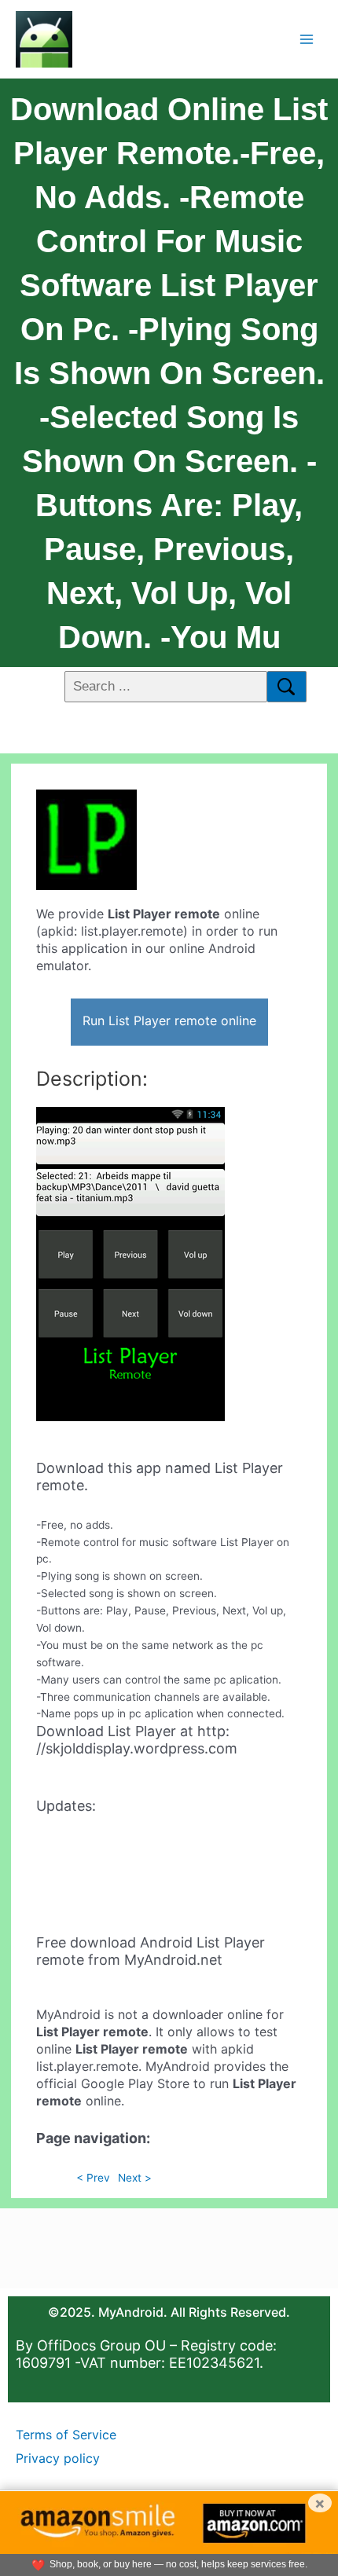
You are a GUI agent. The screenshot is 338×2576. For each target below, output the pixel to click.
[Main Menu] (307, 39)
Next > (135, 2178)
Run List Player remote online (169, 1021)
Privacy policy (58, 2458)
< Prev (93, 2178)
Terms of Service (66, 2435)
